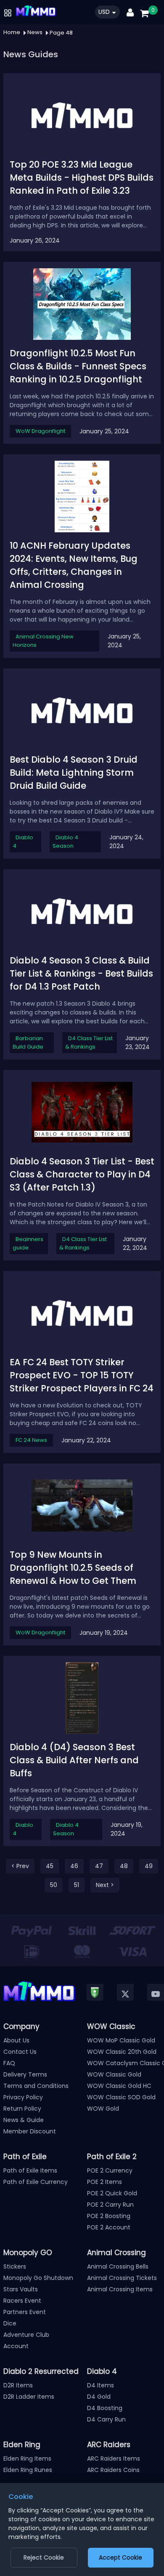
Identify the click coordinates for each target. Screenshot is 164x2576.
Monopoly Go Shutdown (38, 2278)
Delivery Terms (25, 2074)
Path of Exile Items (30, 2170)
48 (124, 1866)
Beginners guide (28, 1243)
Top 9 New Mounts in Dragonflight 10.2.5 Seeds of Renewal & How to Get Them (73, 1568)
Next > (105, 1885)
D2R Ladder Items (29, 2397)
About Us (16, 2040)
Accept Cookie (120, 2557)
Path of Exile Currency (36, 2182)
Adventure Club (26, 2335)
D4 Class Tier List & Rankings (89, 1042)
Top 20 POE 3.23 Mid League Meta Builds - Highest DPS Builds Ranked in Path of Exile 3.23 (82, 178)
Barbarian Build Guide (28, 1042)
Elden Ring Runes (28, 2470)
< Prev (20, 1866)
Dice (10, 2323)
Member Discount (30, 2131)
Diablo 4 (23, 842)
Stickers (15, 2266)
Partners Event (25, 2312)
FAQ (9, 2063)
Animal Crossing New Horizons (43, 641)
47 (99, 1866)
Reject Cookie (44, 2557)
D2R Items (18, 2385)
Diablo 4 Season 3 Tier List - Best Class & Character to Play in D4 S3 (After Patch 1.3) (82, 1174)
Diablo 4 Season (65, 842)
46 (74, 1866)
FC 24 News (31, 1440)
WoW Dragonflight (40, 431)
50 (54, 1885)
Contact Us (20, 2052)
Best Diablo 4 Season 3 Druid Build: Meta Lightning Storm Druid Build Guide (74, 773)
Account (16, 2346)
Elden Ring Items (27, 2459)
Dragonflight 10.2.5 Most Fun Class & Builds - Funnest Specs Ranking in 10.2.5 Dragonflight (78, 366)
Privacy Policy (23, 2097)
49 (149, 1866)
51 (77, 1885)
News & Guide (24, 2120)
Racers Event (22, 2301)
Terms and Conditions (36, 2086)
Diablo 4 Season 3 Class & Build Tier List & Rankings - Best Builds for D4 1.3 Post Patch (81, 973)
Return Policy (22, 2109)
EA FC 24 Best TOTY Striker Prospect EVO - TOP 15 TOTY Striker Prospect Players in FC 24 (82, 1375)
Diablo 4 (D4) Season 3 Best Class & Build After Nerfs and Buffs (74, 1760)
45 (50, 1866)
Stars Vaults (21, 2289)
